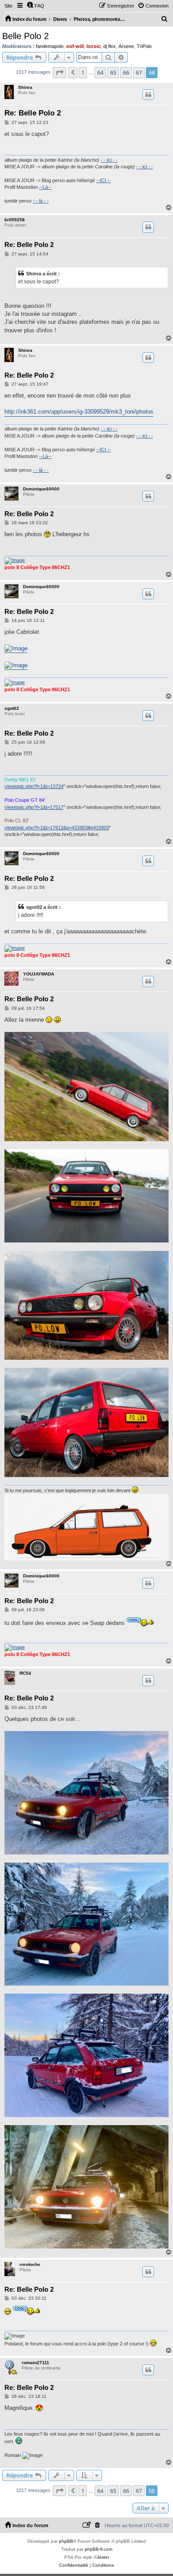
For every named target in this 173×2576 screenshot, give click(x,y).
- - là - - (41, 201)
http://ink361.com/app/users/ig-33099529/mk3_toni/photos (79, 412)
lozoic (94, 46)
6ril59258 (15, 220)
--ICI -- (104, 180)
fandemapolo (50, 46)
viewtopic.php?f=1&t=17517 (34, 807)
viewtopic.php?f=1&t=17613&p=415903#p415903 (57, 828)
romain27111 (35, 2363)
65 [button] (113, 72)
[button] (59, 72)
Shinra (25, 87)
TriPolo (144, 46)
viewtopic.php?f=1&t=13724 (34, 786)
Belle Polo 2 (26, 36)
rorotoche (30, 2264)
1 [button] (83, 72)
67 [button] (139, 72)
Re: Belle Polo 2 (33, 113)
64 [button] (100, 72)
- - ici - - (109, 160)
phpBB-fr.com (98, 2549)
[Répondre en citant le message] (148, 95)
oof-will (75, 46)
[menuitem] (35, 6)
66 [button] (126, 72)
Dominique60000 (41, 489)
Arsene (126, 46)
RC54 (25, 1673)
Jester (103, 2557)
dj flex (110, 46)
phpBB (66, 2541)
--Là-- (45, 187)
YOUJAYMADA (39, 974)
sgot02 (12, 708)
